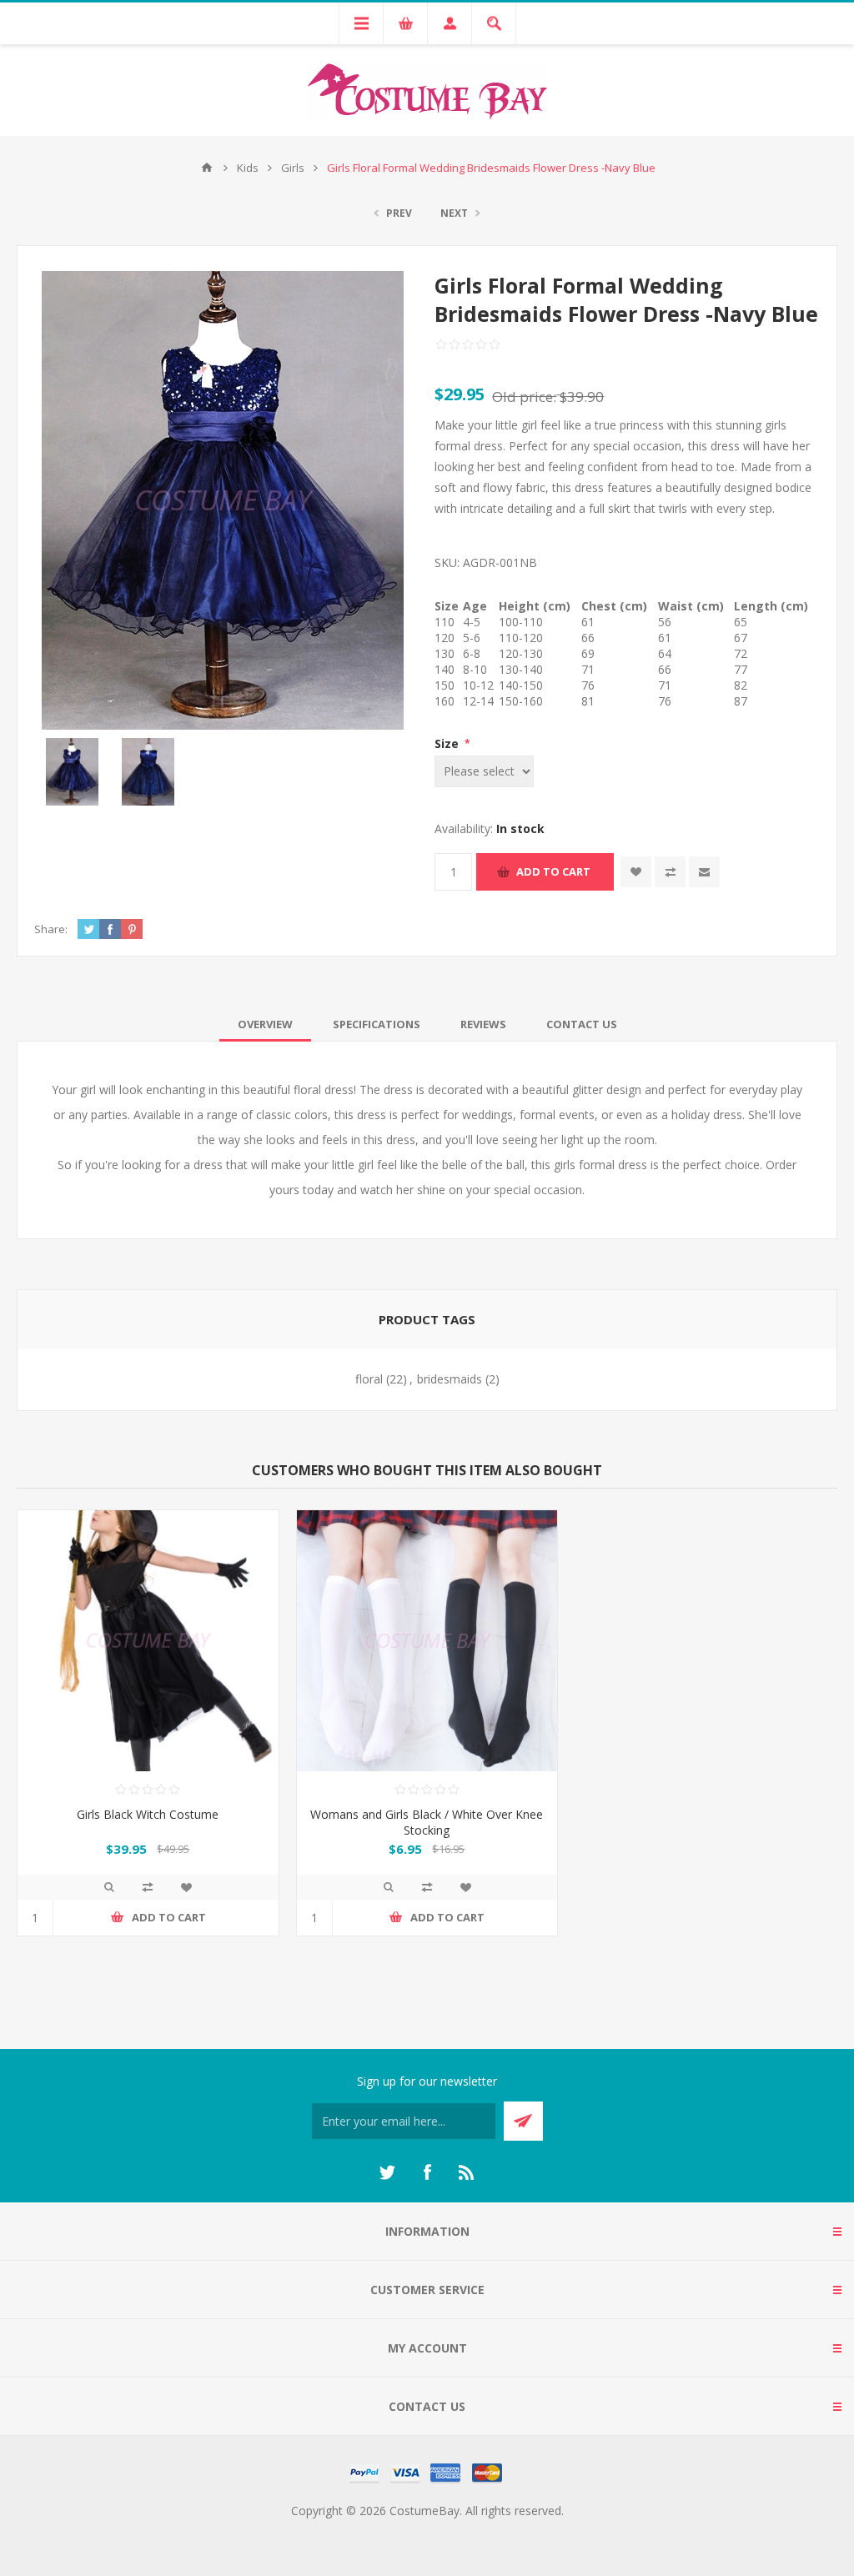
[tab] (265, 1024)
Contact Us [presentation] (582, 1024)
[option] (72, 772)
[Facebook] (427, 2172)
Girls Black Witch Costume (148, 1814)
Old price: (524, 397)
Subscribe (523, 2121)
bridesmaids (450, 1379)
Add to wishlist (636, 872)
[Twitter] (387, 2172)
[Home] (207, 168)
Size (448, 743)
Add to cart (553, 871)
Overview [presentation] (265, 1024)
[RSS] (467, 2172)
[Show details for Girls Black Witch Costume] (148, 1641)
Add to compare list (670, 872)
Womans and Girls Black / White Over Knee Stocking (427, 1822)
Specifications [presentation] (377, 1024)
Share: (51, 929)
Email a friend (704, 872)
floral (369, 1379)
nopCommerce (461, 2531)
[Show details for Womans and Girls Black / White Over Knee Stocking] (427, 1641)
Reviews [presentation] (483, 1024)
